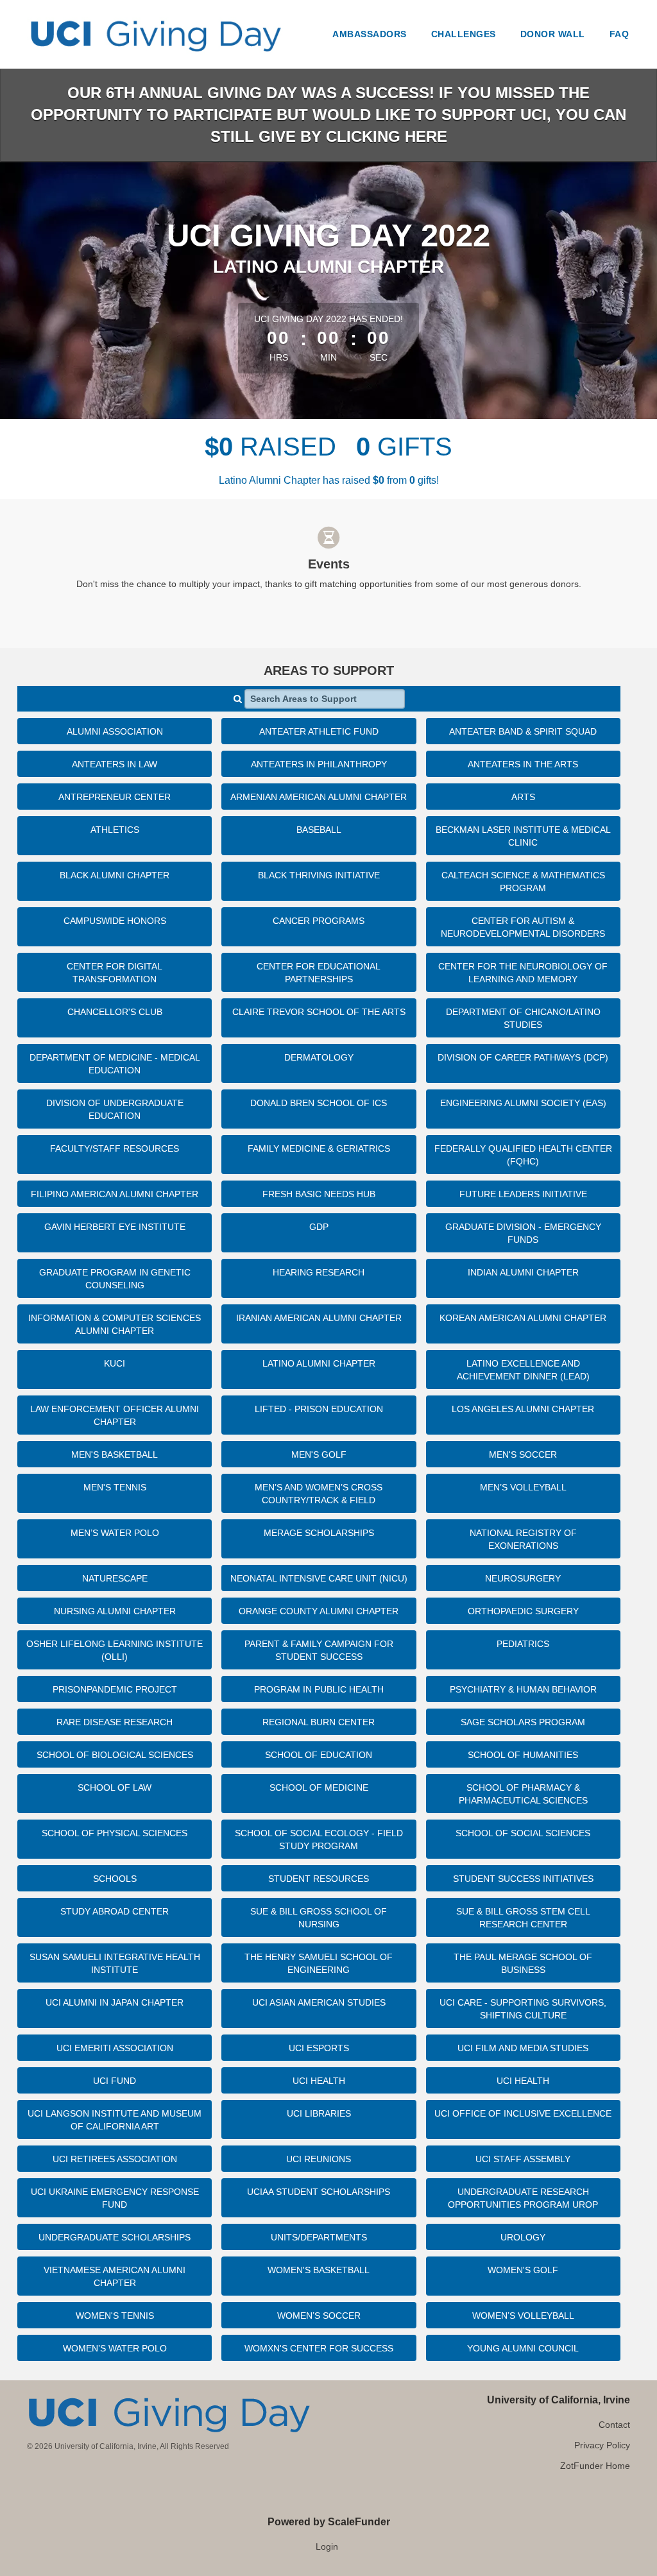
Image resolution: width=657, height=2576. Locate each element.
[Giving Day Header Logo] (155, 34)
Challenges (464, 34)
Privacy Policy (602, 2445)
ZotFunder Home (595, 2466)
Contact (614, 2425)
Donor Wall (553, 34)
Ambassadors (370, 34)
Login (327, 2546)
